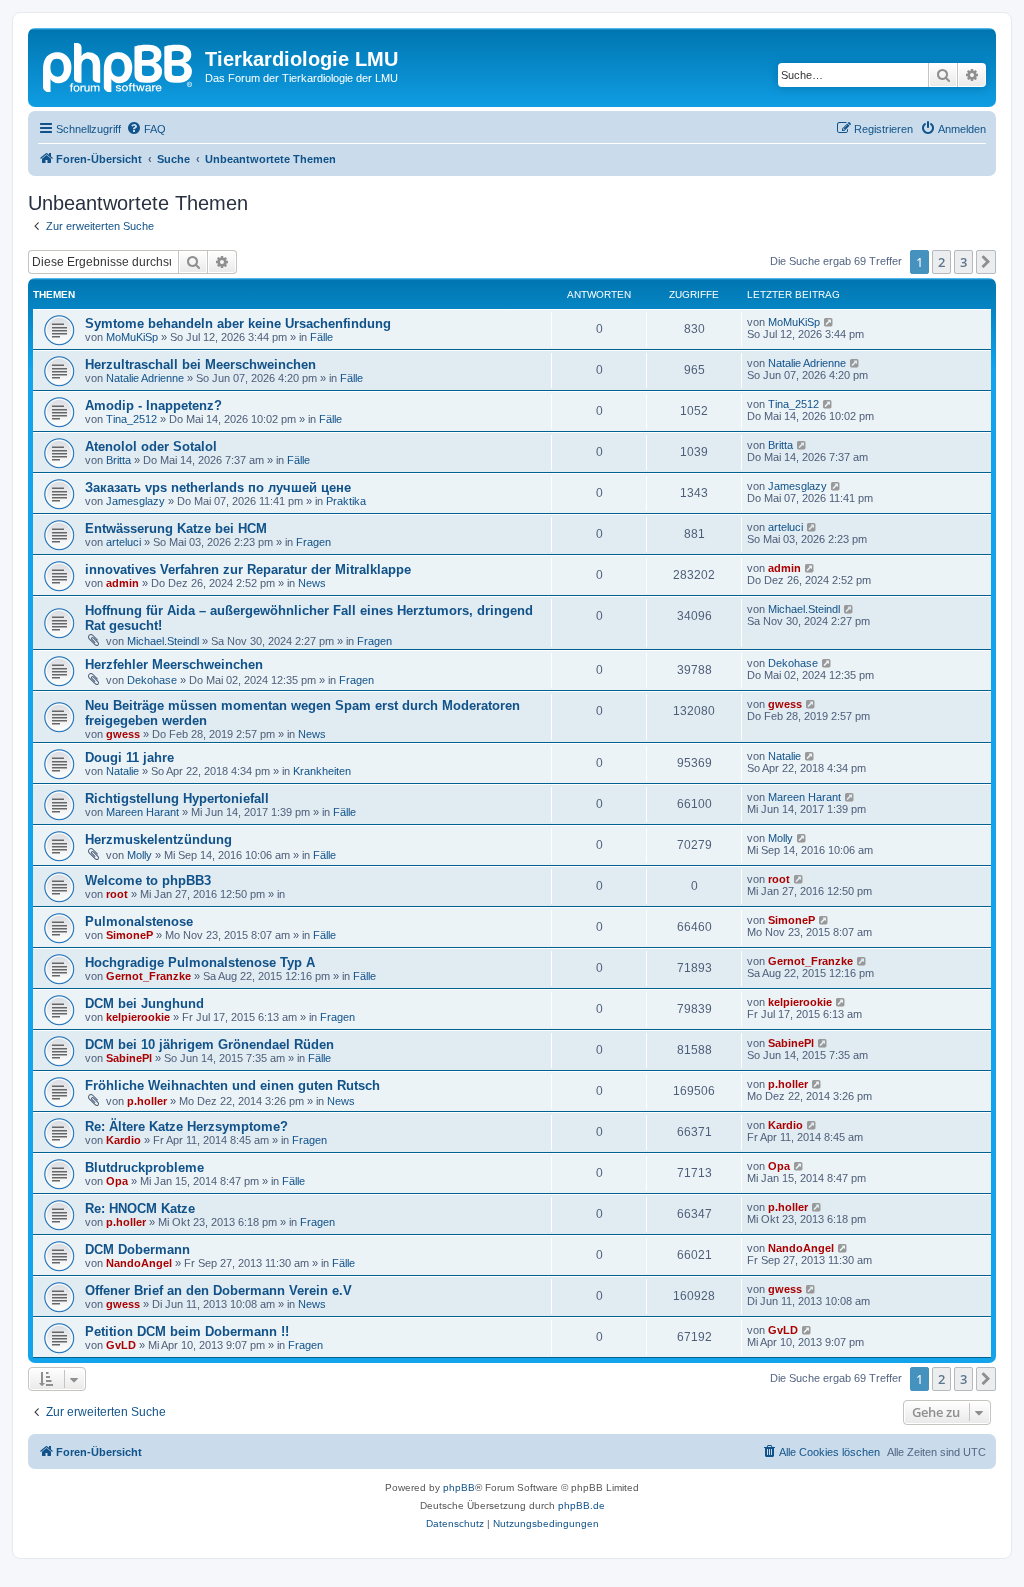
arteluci (123, 542)
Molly (139, 855)
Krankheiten (322, 771)
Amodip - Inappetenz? (153, 405)
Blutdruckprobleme (144, 1167)
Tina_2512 (131, 419)
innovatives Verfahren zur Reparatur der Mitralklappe (248, 569)
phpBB (459, 1487)
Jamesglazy (135, 501)
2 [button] (941, 262)
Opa (117, 1181)
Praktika (346, 501)
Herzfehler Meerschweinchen (174, 664)
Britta (118, 460)
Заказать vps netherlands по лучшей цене (218, 487)
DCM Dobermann (137, 1249)
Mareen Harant (142, 812)
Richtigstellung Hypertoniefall (177, 798)
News (312, 583)
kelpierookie (138, 1017)
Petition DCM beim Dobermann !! (187, 1331)
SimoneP (129, 935)
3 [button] (963, 262)
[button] (986, 262)
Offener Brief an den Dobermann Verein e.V (218, 1290)
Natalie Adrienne (145, 378)
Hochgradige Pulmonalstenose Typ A (200, 962)
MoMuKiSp (132, 337)
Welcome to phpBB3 (148, 880)
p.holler (147, 1101)
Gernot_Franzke (148, 976)
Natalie (122, 771)
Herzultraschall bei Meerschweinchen (200, 364)
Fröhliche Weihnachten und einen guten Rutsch (232, 1085)
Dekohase (152, 680)
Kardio (123, 1140)
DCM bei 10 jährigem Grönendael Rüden (209, 1044)
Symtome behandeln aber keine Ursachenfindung (238, 323)
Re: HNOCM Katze (140, 1208)
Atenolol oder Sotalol (151, 446)
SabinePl (129, 1058)
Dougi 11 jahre (129, 757)
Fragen (313, 542)
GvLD (121, 1345)
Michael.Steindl (163, 641)
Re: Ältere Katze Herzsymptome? (186, 1126)
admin (122, 583)
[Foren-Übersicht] (119, 65)
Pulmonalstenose (139, 921)
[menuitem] (146, 129)
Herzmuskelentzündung (158, 839)
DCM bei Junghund (144, 1003)
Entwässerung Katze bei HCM (176, 528)
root (117, 894)
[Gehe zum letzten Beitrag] (829, 322)
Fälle (321, 337)
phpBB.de (581, 1505)
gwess (123, 734)
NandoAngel (139, 1263)
